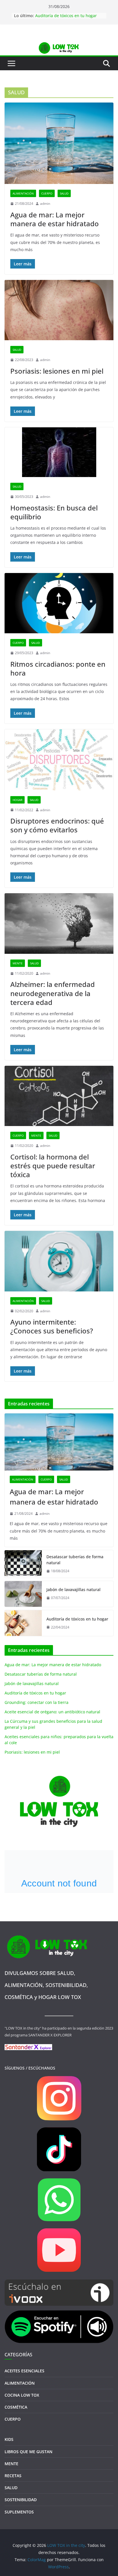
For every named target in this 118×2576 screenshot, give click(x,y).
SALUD (64, 193)
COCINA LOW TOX (22, 2395)
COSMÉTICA (16, 2407)
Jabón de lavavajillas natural (73, 1590)
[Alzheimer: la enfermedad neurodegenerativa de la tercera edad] (59, 923)
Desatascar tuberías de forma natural (75, 1560)
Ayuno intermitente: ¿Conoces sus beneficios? (52, 1326)
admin (45, 204)
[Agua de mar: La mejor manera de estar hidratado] (59, 143)
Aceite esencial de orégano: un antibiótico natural (52, 1712)
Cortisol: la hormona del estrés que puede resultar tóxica (53, 1166)
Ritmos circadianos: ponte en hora (58, 668)
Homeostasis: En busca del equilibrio (54, 512)
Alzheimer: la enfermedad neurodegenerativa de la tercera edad (53, 993)
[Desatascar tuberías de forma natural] (23, 1564)
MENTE (18, 963)
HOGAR (17, 800)
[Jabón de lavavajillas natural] (23, 1594)
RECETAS (13, 2476)
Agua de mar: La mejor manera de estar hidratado (55, 219)
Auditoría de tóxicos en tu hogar (66, 16)
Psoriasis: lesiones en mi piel (57, 371)
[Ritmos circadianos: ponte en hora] (59, 603)
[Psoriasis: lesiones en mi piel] (59, 310)
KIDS (9, 2439)
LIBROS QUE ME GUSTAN (28, 2452)
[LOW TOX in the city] (59, 45)
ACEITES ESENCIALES (24, 2371)
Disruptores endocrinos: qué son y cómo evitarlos (57, 825)
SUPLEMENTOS (19, 2512)
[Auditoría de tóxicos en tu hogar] (23, 1623)
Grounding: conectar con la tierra (37, 1702)
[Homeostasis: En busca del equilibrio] (59, 452)
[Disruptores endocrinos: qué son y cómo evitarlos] (59, 760)
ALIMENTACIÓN (23, 193)
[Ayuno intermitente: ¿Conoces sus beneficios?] (59, 1261)
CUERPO (47, 193)
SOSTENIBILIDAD (21, 2500)
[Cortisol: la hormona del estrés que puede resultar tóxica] (59, 1096)
